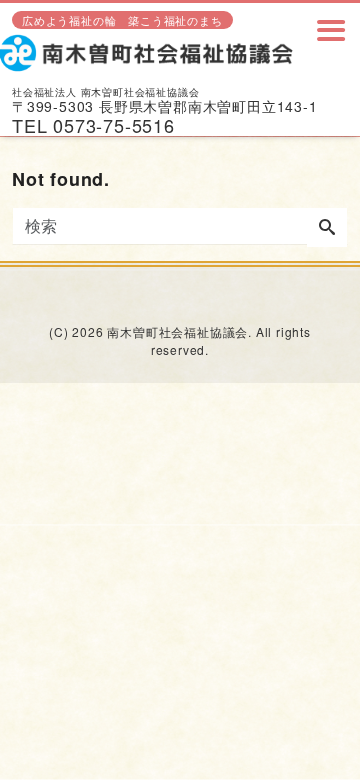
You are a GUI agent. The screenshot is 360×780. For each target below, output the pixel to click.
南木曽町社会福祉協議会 (177, 331)
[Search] (327, 228)
